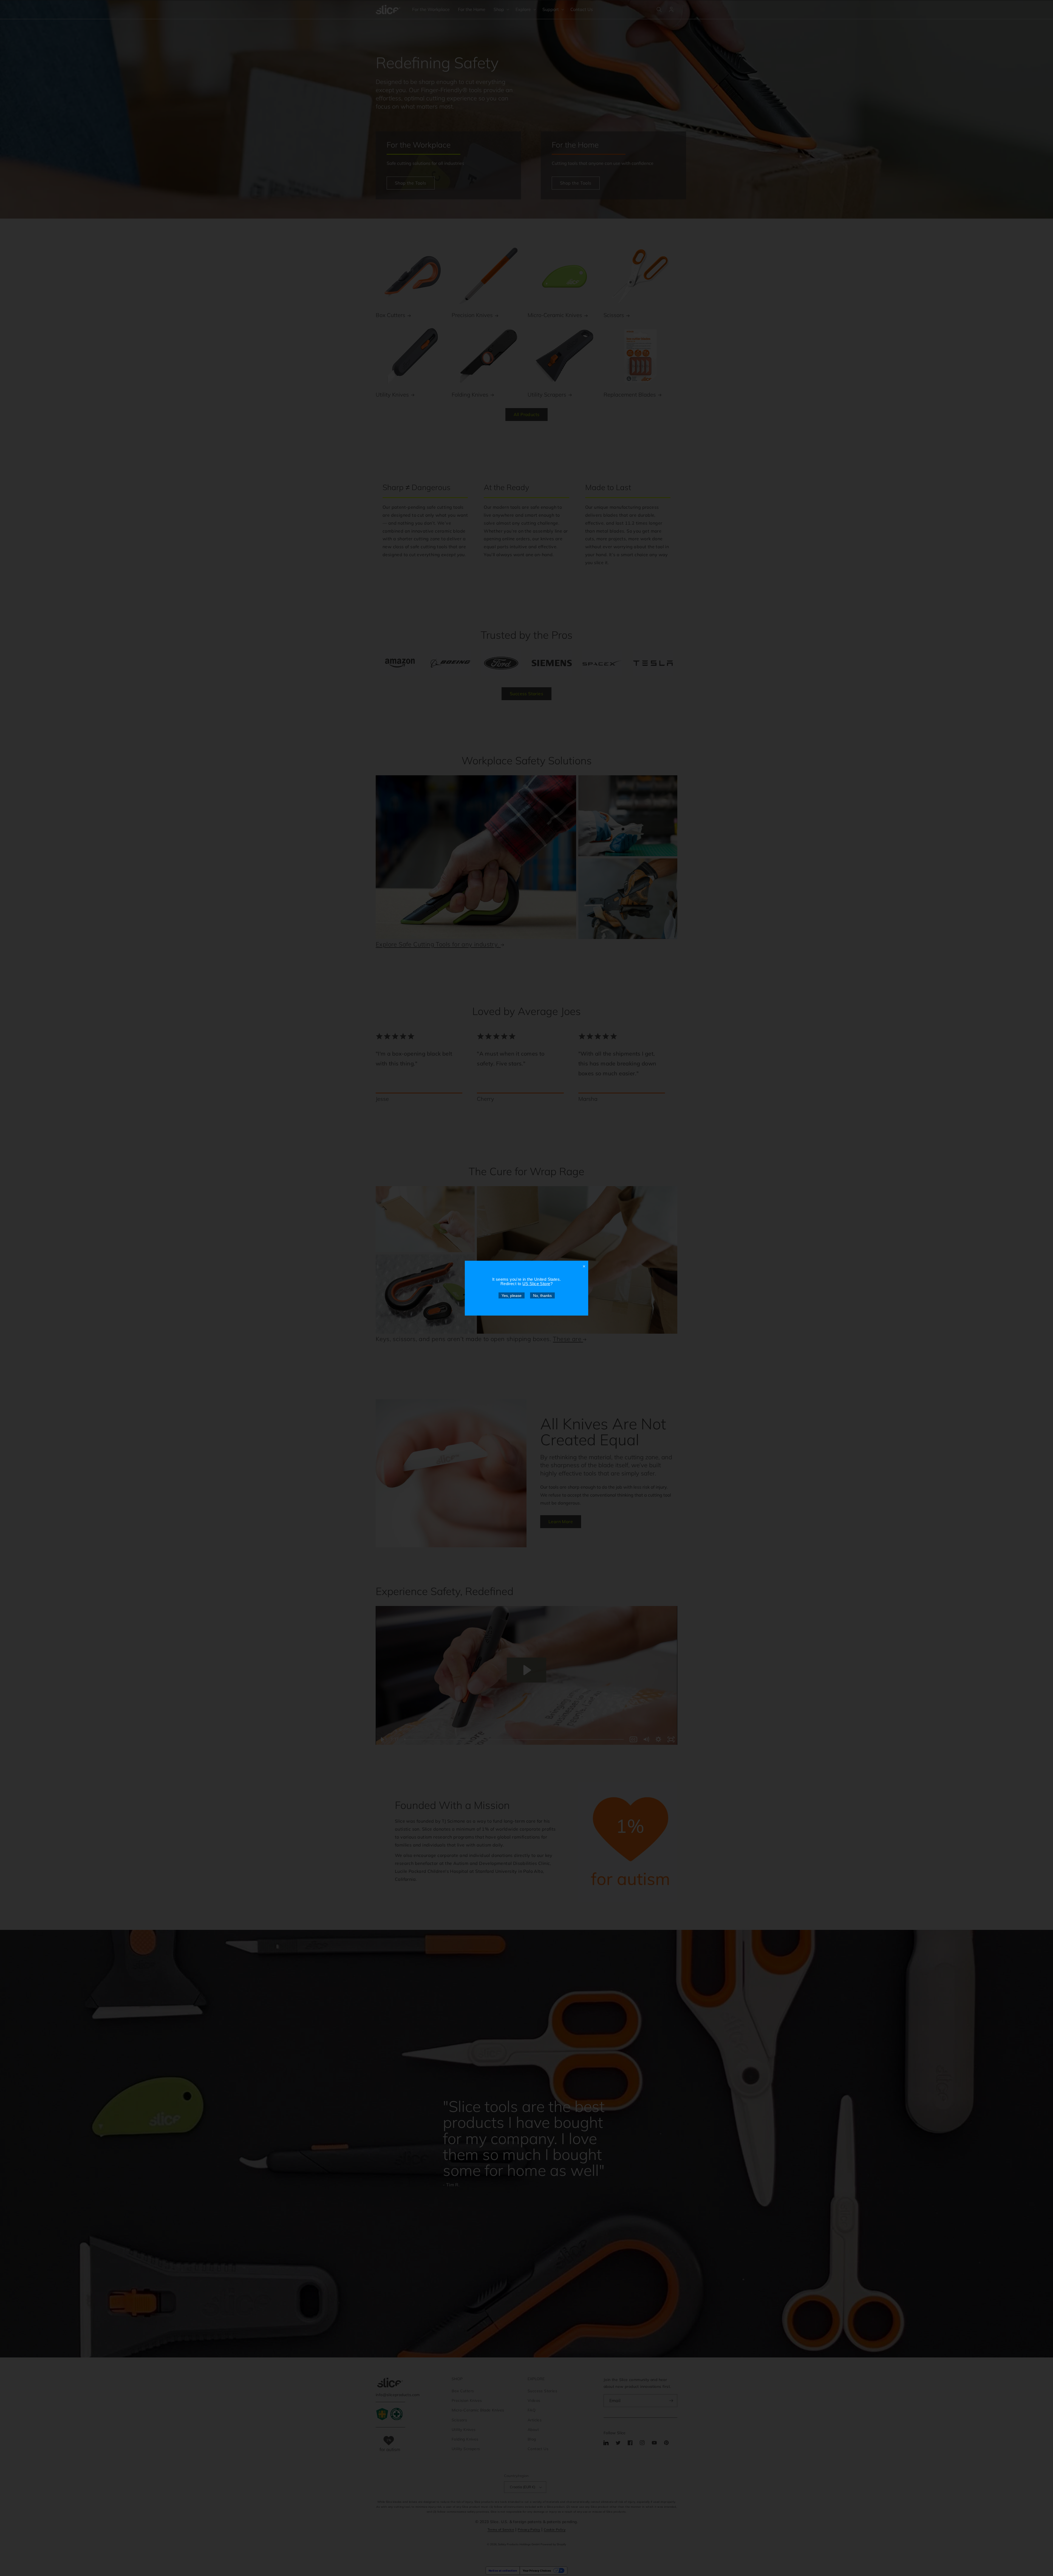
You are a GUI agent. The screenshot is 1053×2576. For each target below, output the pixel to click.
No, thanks (542, 1295)
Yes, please (512, 1295)
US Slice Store (536, 1283)
